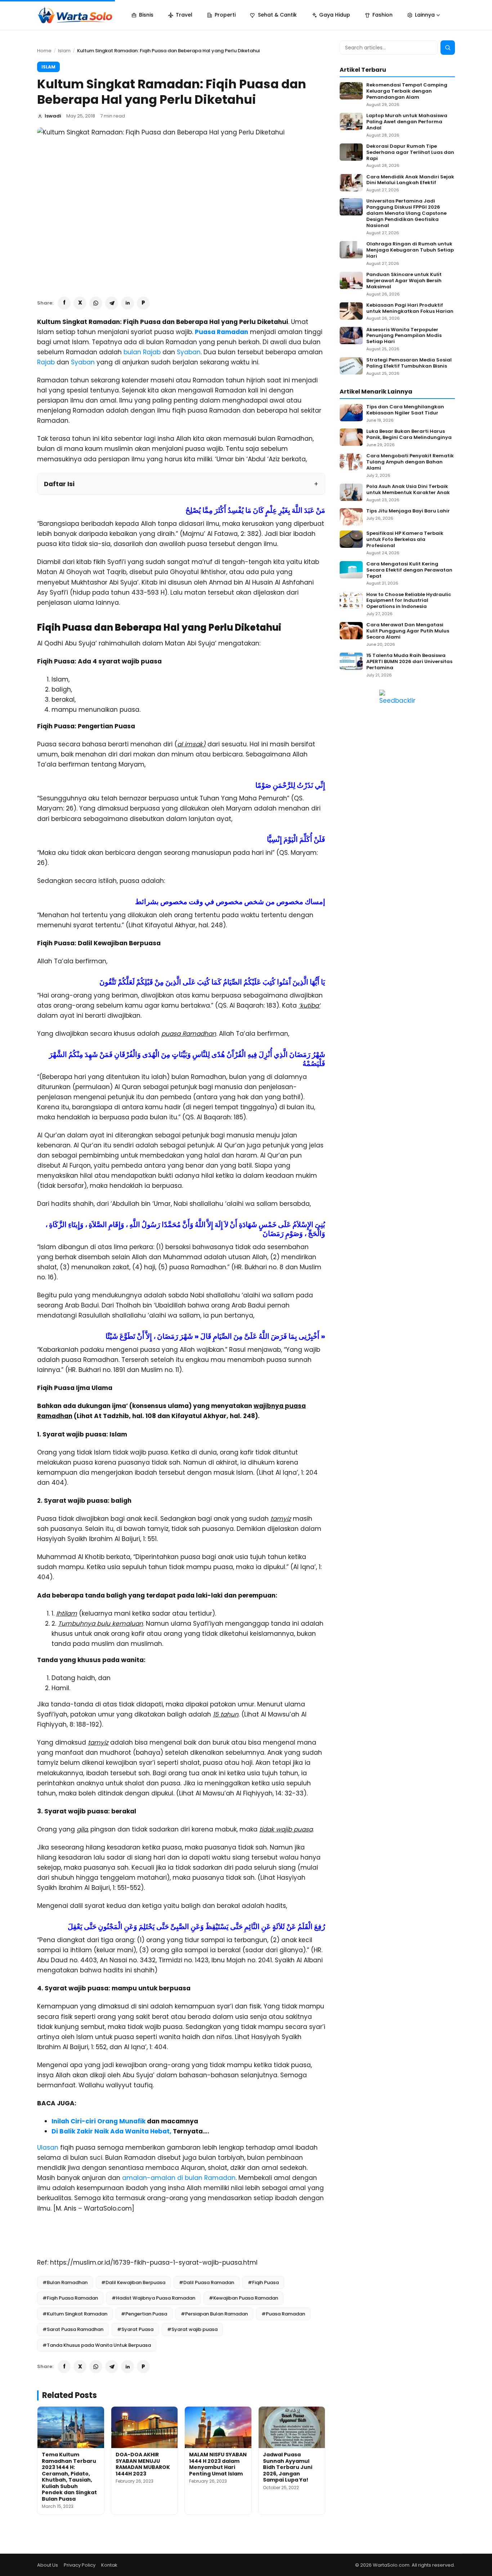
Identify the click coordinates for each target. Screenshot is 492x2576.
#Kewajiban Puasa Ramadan (243, 2298)
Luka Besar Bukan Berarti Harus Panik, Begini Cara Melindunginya (409, 435)
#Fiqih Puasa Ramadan (70, 2298)
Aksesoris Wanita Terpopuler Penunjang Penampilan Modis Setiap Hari (404, 336)
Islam (64, 51)
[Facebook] (64, 303)
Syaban (189, 352)
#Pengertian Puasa (144, 2314)
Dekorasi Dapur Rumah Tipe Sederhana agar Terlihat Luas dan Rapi (410, 153)
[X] (80, 303)
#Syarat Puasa (135, 2329)
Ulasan (48, 2148)
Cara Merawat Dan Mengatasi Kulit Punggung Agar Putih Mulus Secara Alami (408, 631)
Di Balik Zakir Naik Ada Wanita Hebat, (111, 2131)
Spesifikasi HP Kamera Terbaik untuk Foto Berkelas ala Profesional (405, 540)
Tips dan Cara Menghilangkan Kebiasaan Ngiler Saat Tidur (405, 410)
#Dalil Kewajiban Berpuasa (133, 2282)
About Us (48, 2565)
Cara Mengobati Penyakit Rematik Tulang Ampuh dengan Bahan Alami (410, 462)
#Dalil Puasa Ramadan (207, 2282)
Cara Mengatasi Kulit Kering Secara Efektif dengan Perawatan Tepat (409, 570)
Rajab (46, 362)
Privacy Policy (80, 2565)
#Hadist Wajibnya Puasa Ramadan (153, 2298)
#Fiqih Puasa (263, 2282)
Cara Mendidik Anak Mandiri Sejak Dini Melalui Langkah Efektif (410, 180)
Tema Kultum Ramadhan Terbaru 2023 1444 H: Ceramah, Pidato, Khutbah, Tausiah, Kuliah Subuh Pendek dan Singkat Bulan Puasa (69, 2477)
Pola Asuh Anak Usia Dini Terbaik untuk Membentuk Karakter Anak (408, 490)
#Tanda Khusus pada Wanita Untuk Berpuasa (97, 2345)
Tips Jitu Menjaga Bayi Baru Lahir (408, 511)
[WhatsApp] (96, 303)
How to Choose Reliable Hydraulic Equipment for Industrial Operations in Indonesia (409, 601)
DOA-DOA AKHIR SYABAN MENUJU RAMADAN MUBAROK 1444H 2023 (143, 2464)
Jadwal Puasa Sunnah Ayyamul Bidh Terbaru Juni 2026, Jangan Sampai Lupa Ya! (288, 2467)
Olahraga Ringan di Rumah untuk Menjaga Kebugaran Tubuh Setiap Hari (410, 250)
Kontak (109, 2565)
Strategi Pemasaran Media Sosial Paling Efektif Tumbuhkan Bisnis (409, 363)
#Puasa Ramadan (283, 2314)
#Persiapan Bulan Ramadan (214, 2314)
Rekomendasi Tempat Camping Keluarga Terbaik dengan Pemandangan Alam (407, 91)
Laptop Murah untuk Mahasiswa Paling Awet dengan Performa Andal (407, 122)
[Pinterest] (143, 303)
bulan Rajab (142, 352)
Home (44, 51)
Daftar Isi (59, 484)
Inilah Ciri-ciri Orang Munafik (99, 2121)
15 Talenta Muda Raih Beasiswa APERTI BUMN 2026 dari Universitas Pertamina (409, 662)
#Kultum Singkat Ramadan (75, 2314)
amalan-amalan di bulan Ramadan (179, 2178)
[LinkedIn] (128, 303)
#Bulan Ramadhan (65, 2282)
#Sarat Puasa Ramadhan (73, 2329)
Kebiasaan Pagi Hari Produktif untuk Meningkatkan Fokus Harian (410, 308)
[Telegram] (112, 303)
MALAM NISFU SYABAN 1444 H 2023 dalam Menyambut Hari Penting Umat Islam (218, 2464)
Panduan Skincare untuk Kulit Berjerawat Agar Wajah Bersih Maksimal (404, 281)
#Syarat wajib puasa (192, 2329)
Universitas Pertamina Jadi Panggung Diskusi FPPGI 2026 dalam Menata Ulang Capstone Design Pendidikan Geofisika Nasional (406, 213)
